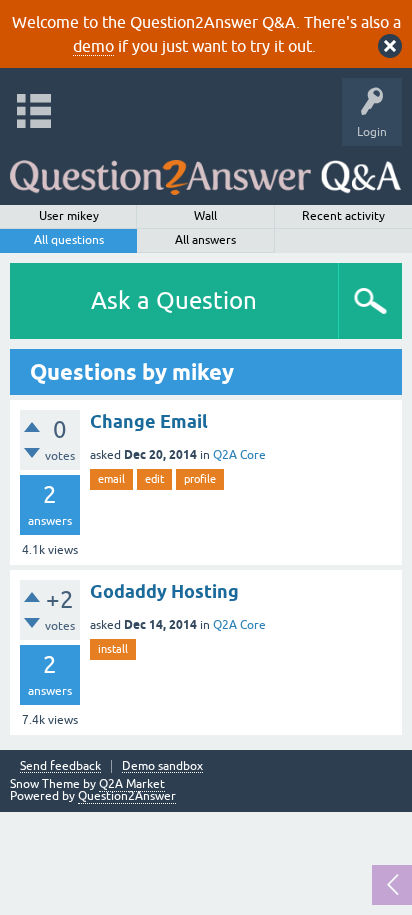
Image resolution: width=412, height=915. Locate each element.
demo (93, 46)
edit (154, 479)
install (113, 649)
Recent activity (343, 216)
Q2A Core (239, 455)
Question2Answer (127, 796)
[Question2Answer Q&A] (205, 170)
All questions (69, 240)
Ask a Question (174, 300)
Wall (205, 216)
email (111, 479)
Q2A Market (132, 784)
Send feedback (60, 766)
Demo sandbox (162, 766)
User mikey (69, 216)
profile (200, 479)
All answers (205, 240)
